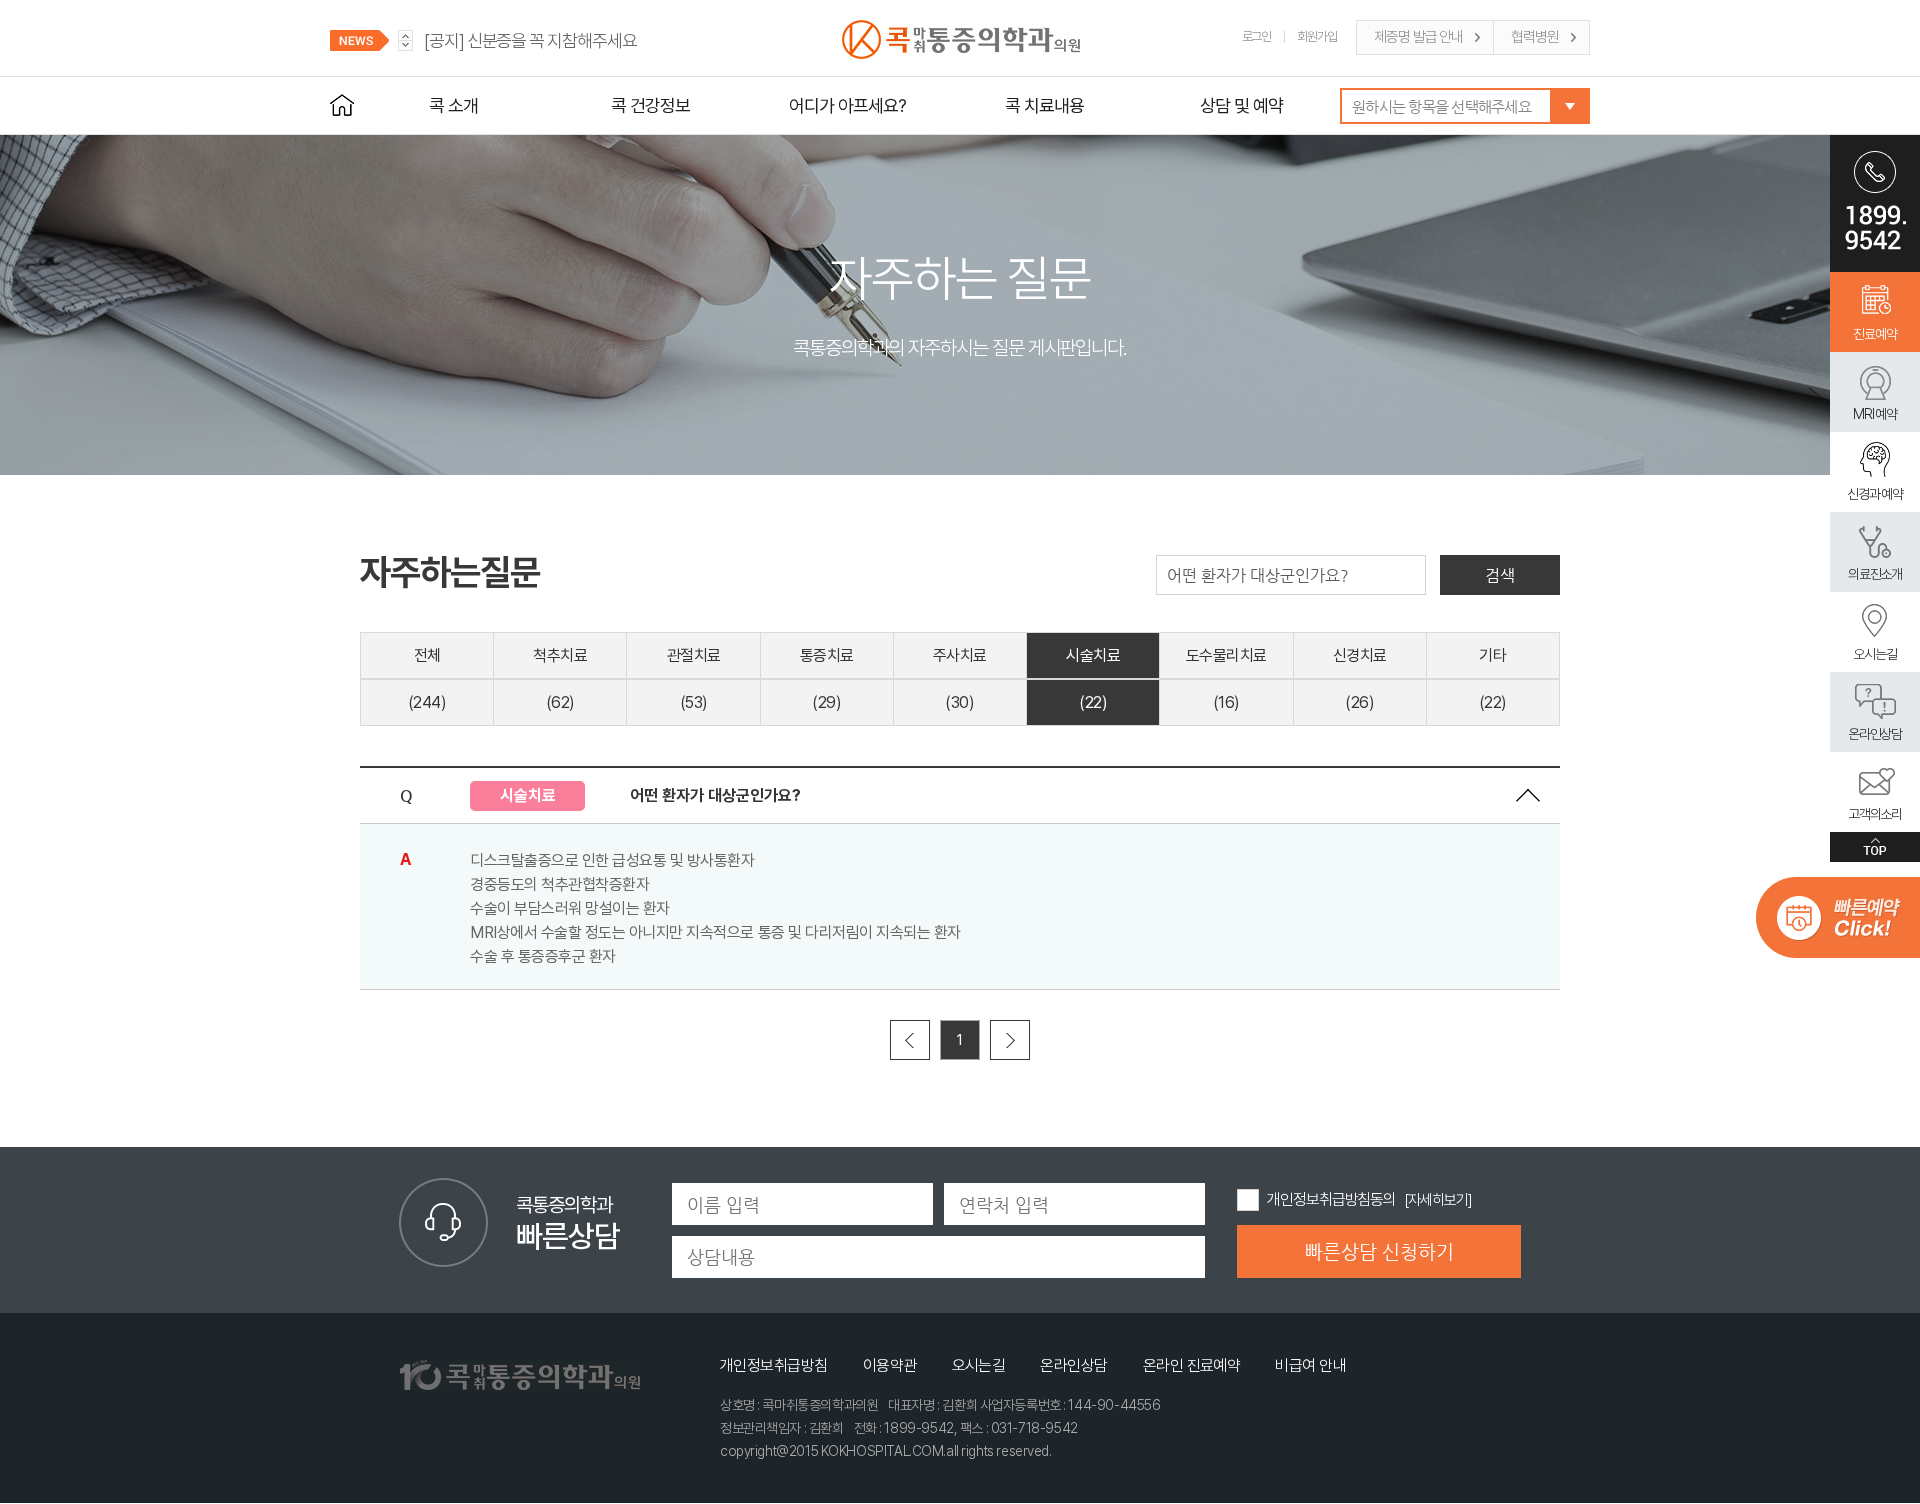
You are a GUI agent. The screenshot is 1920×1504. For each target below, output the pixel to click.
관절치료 (694, 655)
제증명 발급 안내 (1418, 37)
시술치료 (1093, 655)
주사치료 (960, 655)
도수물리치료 (1226, 655)
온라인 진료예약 (1192, 1365)
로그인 (1257, 36)
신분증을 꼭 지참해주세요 (530, 40)
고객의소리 (1875, 814)
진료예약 (1875, 334)
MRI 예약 (1875, 414)
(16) (1226, 702)
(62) (560, 702)
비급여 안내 (1310, 1365)
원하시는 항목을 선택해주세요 (1441, 106)
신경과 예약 (1875, 494)
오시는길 (1875, 654)
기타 (1492, 655)
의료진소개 (1875, 574)
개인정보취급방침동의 (1331, 1199)
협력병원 (1535, 37)
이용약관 (890, 1365)
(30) (959, 702)
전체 (427, 655)
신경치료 (1360, 655)
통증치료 (827, 655)
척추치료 (560, 655)
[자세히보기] (1437, 1200)
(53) (694, 702)
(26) (1359, 702)
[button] (405, 45)
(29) (826, 702)
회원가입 (1317, 36)
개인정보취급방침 (774, 1365)
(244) (427, 702)
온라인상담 (1875, 734)
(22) (1093, 702)
